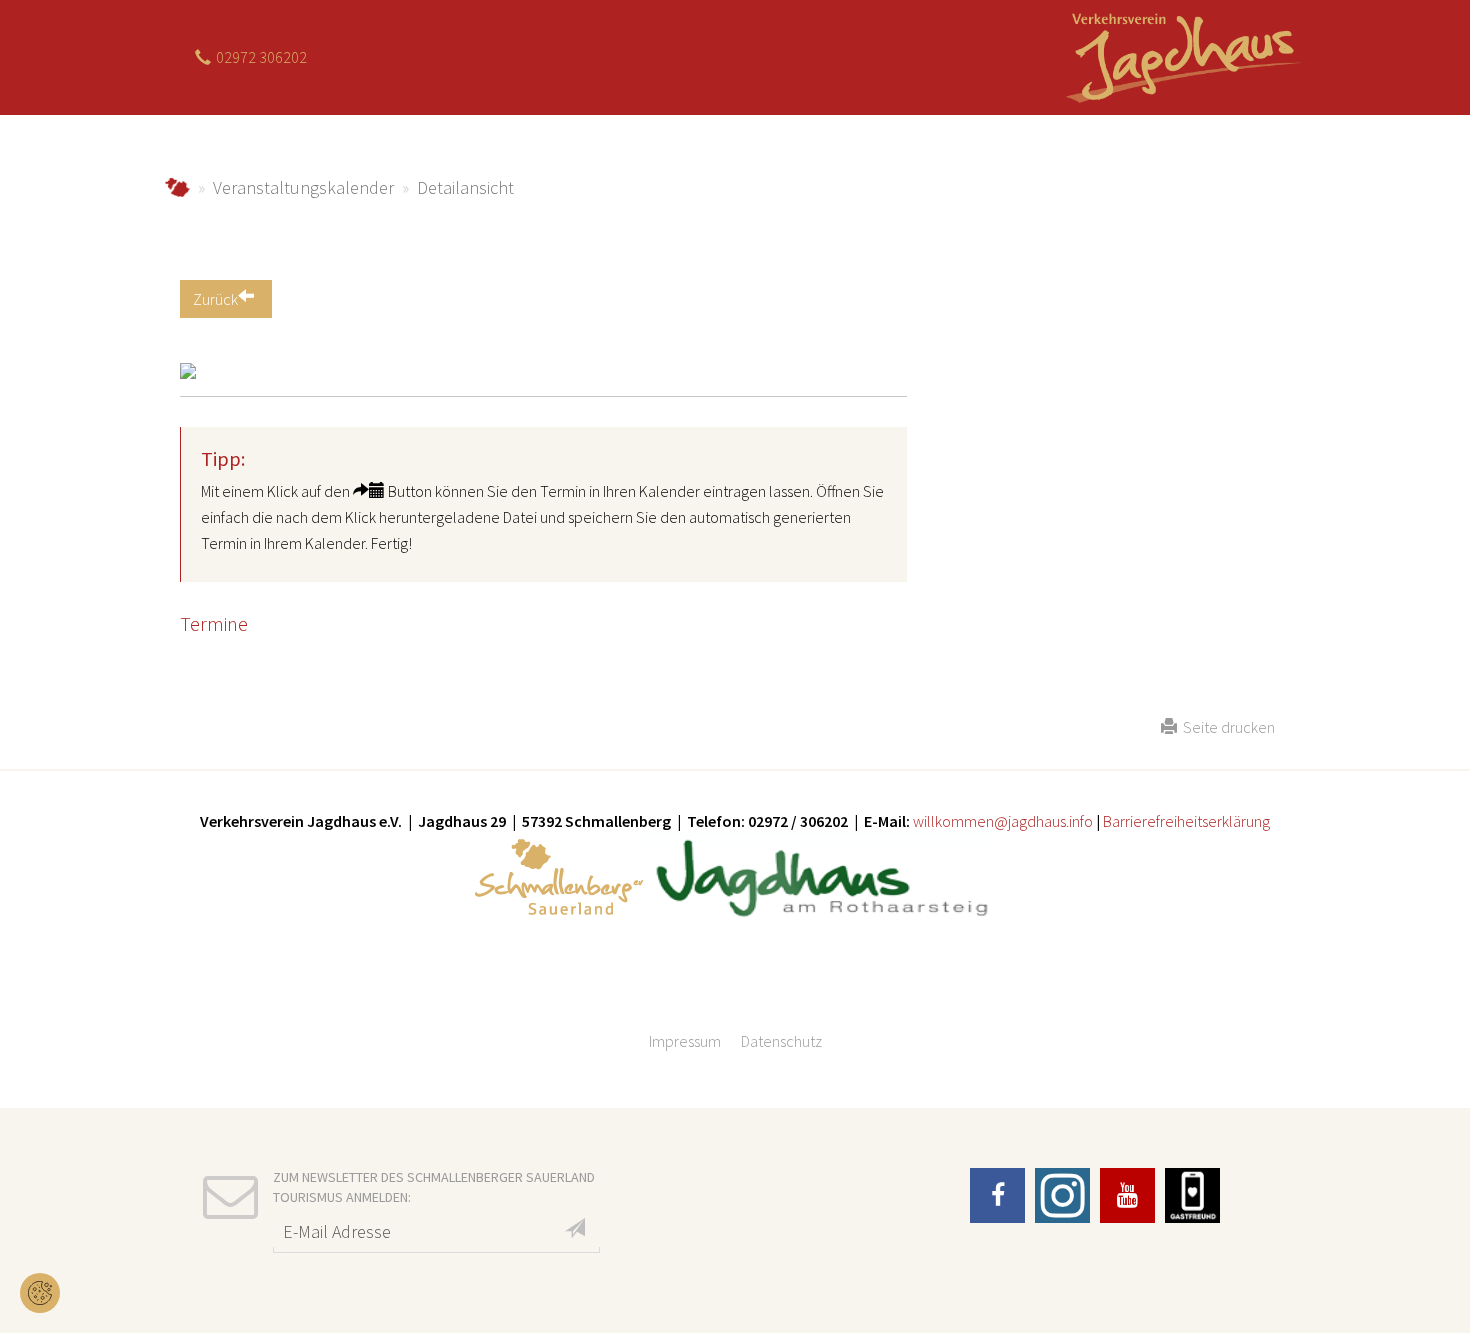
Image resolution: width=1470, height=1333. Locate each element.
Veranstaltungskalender (303, 187)
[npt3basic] (1182, 55)
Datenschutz (781, 1041)
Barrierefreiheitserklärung (1185, 821)
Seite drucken (1226, 727)
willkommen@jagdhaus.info (1003, 821)
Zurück (215, 299)
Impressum (685, 1041)
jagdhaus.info (177, 187)
